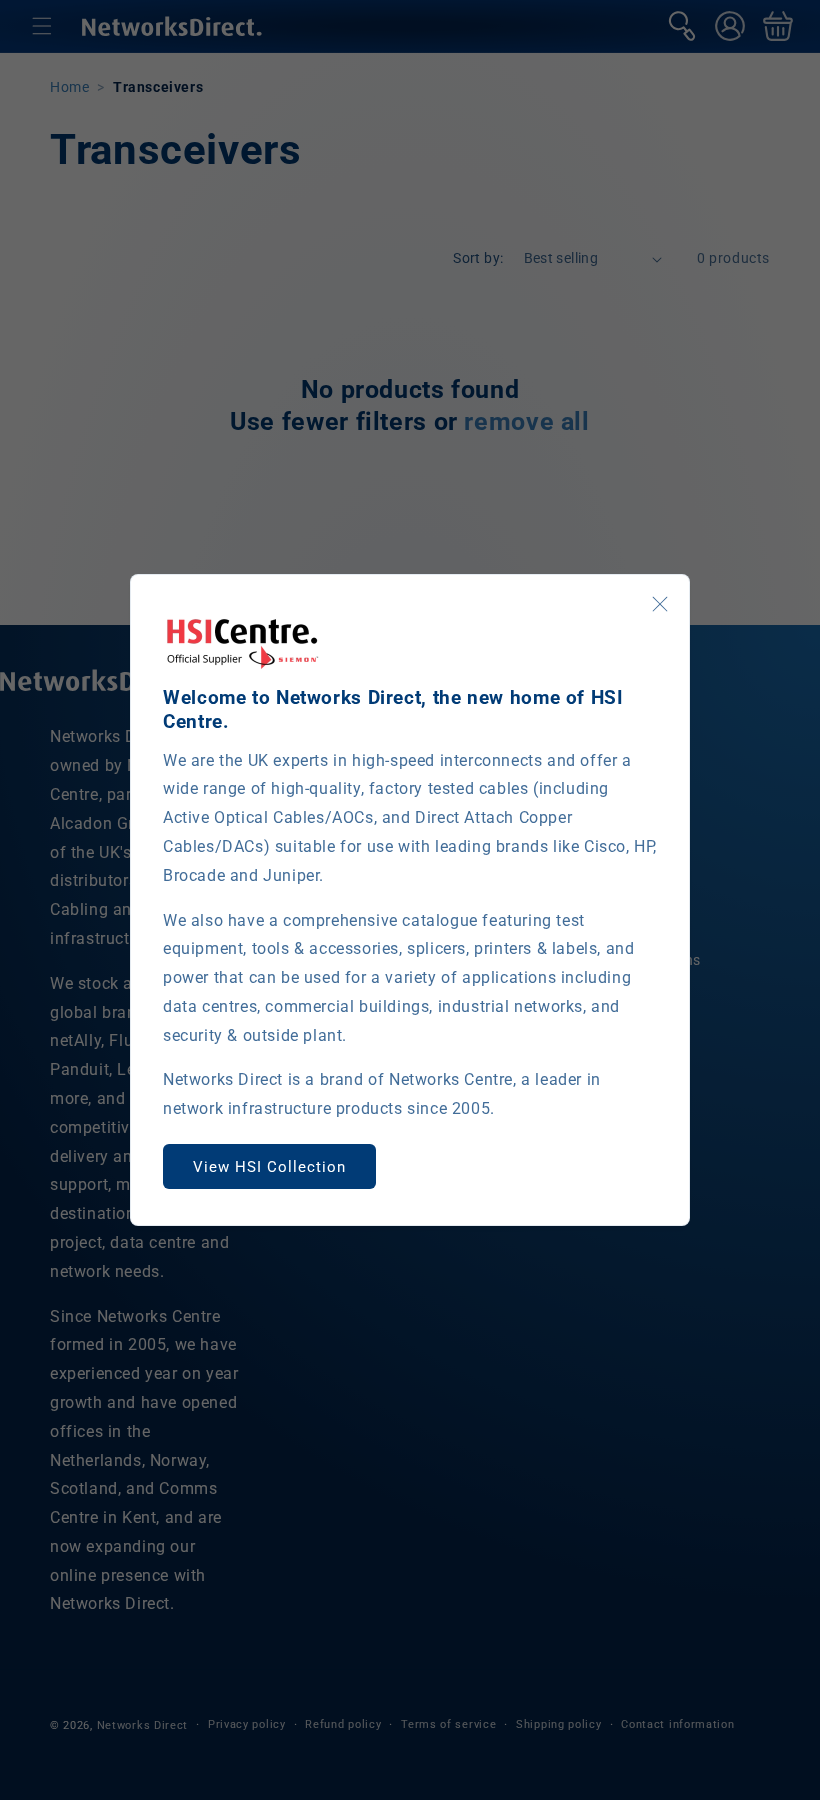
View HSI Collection (269, 1167)
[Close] (660, 604)
